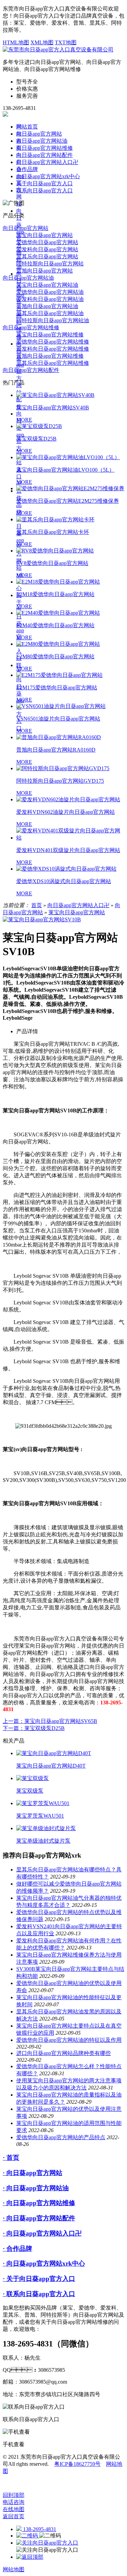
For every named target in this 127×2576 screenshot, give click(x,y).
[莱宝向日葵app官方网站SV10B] (42, 919)
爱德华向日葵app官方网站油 (50, 292)
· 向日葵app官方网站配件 (39, 2218)
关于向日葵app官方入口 (45, 183)
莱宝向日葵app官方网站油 (47, 285)
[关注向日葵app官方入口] (47, 2543)
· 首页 (11, 2158)
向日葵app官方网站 (39, 134)
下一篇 (34, 1728)
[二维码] (28, 2536)
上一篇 (50, 1721)
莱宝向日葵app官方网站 (45, 235)
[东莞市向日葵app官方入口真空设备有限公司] (58, 50)
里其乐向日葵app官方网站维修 (53, 363)
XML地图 (42, 42)
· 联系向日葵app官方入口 (39, 2294)
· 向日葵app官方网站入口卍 (42, 2233)
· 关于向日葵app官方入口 (39, 2279)
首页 (37, 905)
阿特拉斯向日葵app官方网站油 (53, 320)
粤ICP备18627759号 (77, 2464)
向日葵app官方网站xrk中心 (48, 176)
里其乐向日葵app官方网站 (47, 256)
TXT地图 (66, 42)
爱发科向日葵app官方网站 (47, 249)
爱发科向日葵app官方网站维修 (53, 349)
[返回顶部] (30, 2557)
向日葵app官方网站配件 (20, 375)
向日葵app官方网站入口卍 (47, 162)
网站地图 (14, 2569)
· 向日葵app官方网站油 (36, 2188)
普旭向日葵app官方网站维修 (50, 356)
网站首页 (27, 127)
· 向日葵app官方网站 (33, 2173)
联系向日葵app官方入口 (45, 191)
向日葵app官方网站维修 (45, 148)
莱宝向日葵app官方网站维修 (50, 335)
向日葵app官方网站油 (42, 141)
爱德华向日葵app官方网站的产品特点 (61, 2137)
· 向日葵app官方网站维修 (39, 2203)
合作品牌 (27, 169)
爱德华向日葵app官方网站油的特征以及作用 (69, 2040)
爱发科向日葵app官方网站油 (50, 299)
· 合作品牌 (17, 2249)
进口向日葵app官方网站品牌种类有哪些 (63, 2053)
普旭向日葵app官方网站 (45, 271)
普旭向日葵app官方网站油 (47, 306)
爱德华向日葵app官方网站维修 (53, 342)
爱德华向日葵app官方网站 (47, 242)
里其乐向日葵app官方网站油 (50, 313)
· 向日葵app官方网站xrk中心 (44, 2263)
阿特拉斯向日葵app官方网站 (50, 264)
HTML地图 (16, 42)
